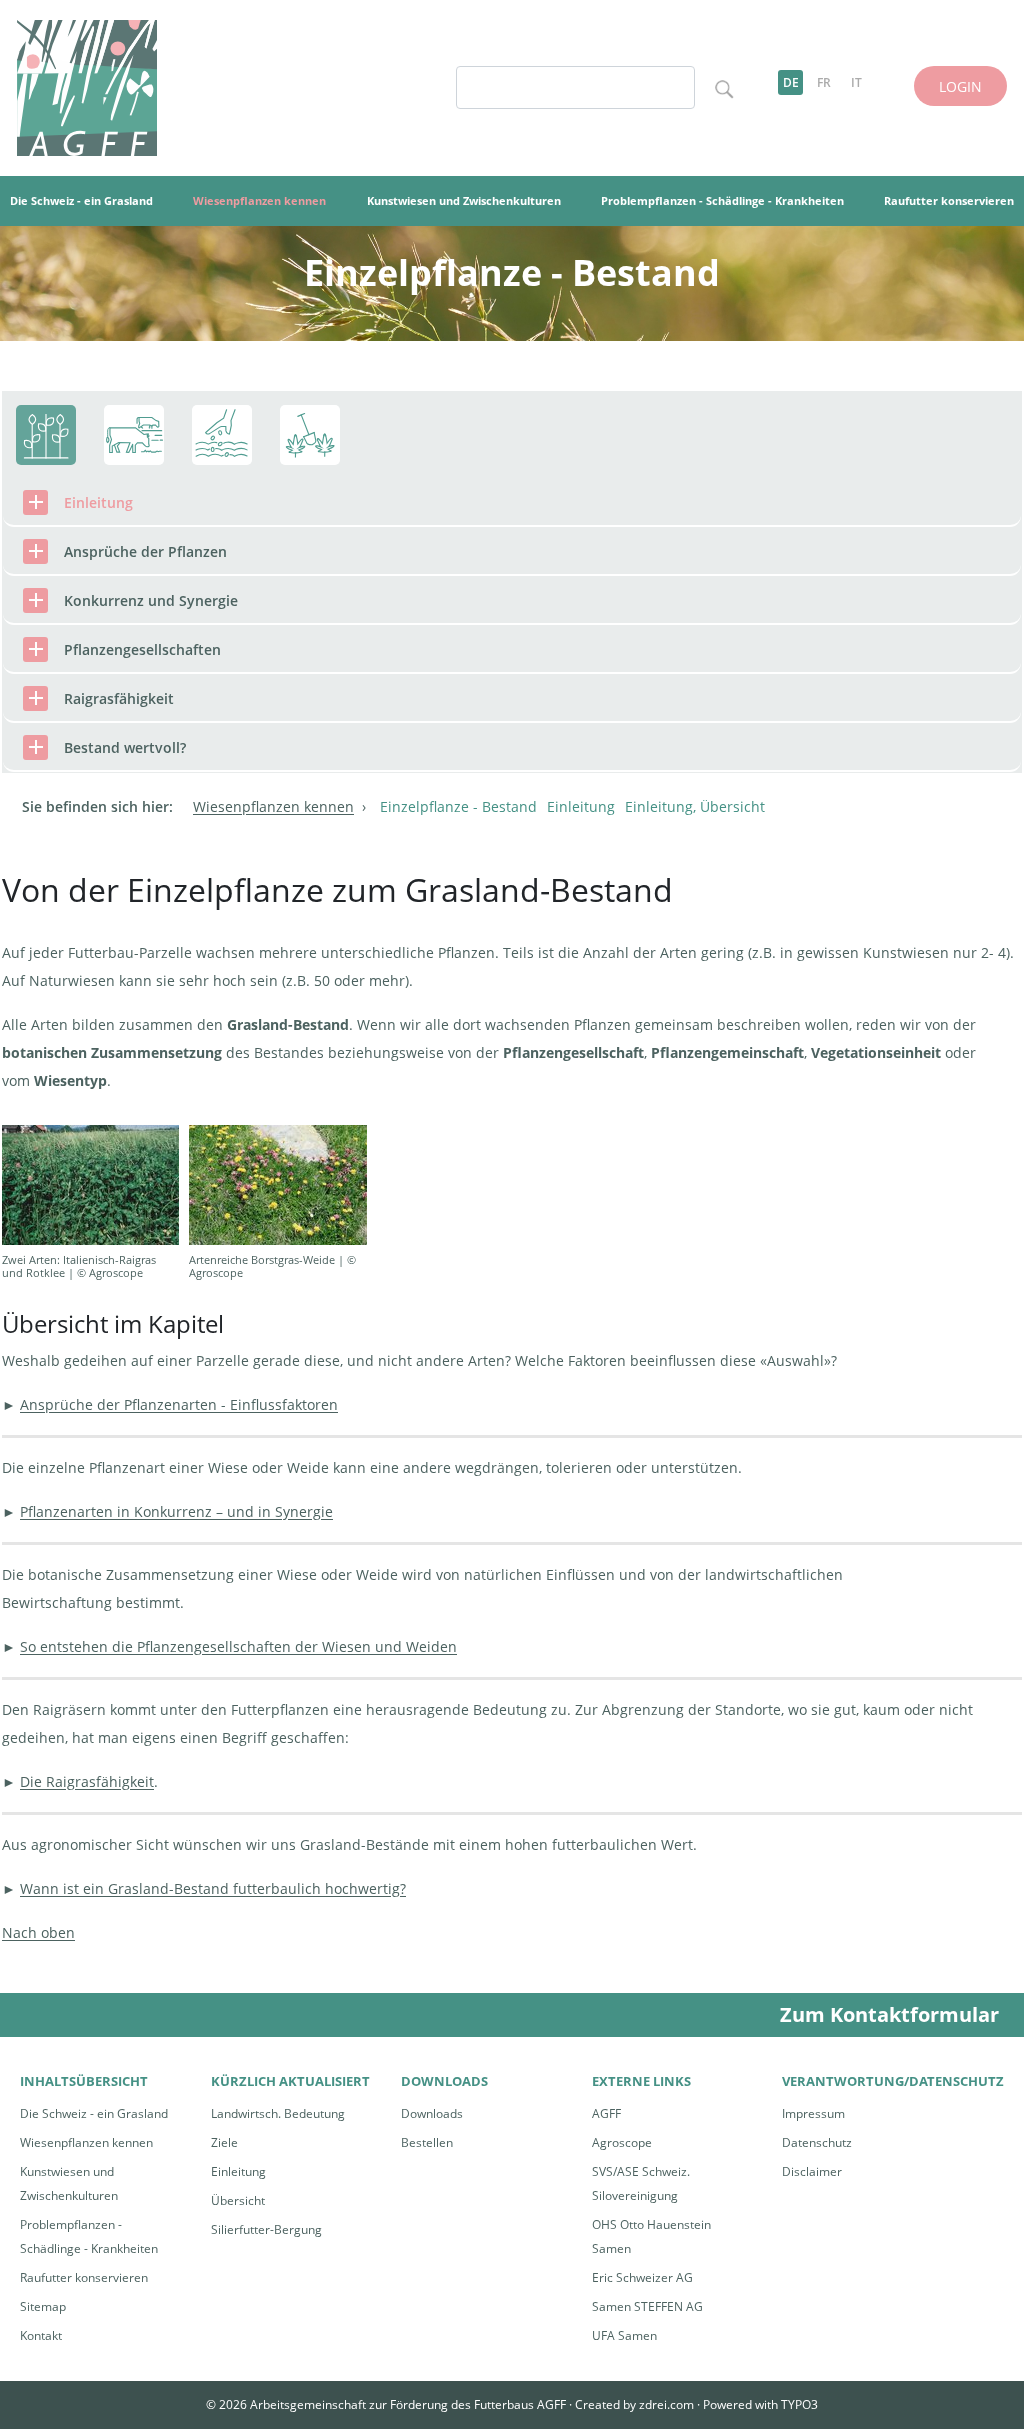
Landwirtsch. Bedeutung (278, 2113)
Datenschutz (817, 2142)
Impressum (813, 2113)
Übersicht (238, 2200)
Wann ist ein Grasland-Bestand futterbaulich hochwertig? (213, 1888)
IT (856, 82)
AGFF (606, 2113)
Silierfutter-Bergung (266, 2229)
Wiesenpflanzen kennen (86, 2142)
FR (824, 82)
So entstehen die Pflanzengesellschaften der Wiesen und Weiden (238, 1646)
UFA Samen (624, 2335)
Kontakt (41, 2335)
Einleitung (238, 2171)
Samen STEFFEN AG (647, 2306)
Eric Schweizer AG (642, 2277)
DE (791, 82)
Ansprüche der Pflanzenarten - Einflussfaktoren (179, 1404)
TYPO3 (799, 2404)
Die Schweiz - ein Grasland (94, 2113)
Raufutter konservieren (84, 2277)
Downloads (432, 2113)
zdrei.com (666, 2404)
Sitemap (43, 2306)
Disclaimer (812, 2171)
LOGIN (960, 86)
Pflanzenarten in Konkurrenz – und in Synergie (176, 1511)
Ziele (224, 2142)
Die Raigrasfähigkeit (87, 1781)
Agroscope (622, 2142)
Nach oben (38, 1932)
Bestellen (427, 2142)
